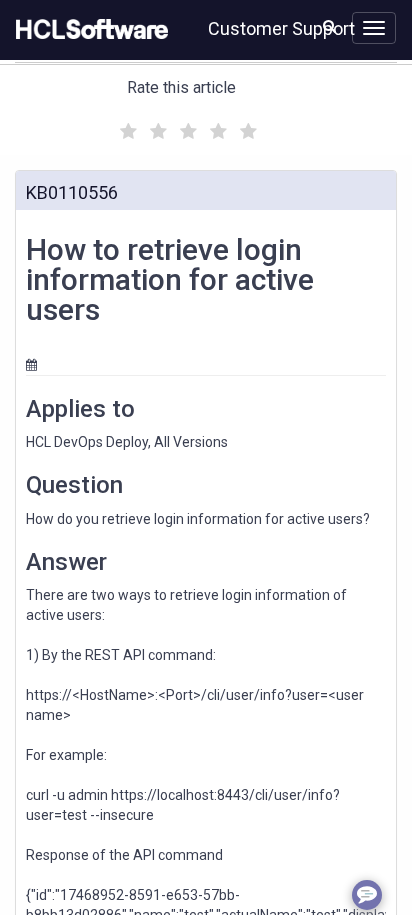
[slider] (186, 128)
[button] (329, 26)
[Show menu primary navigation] (374, 28)
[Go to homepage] (88, 30)
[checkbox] (126, 126)
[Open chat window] (367, 895)
